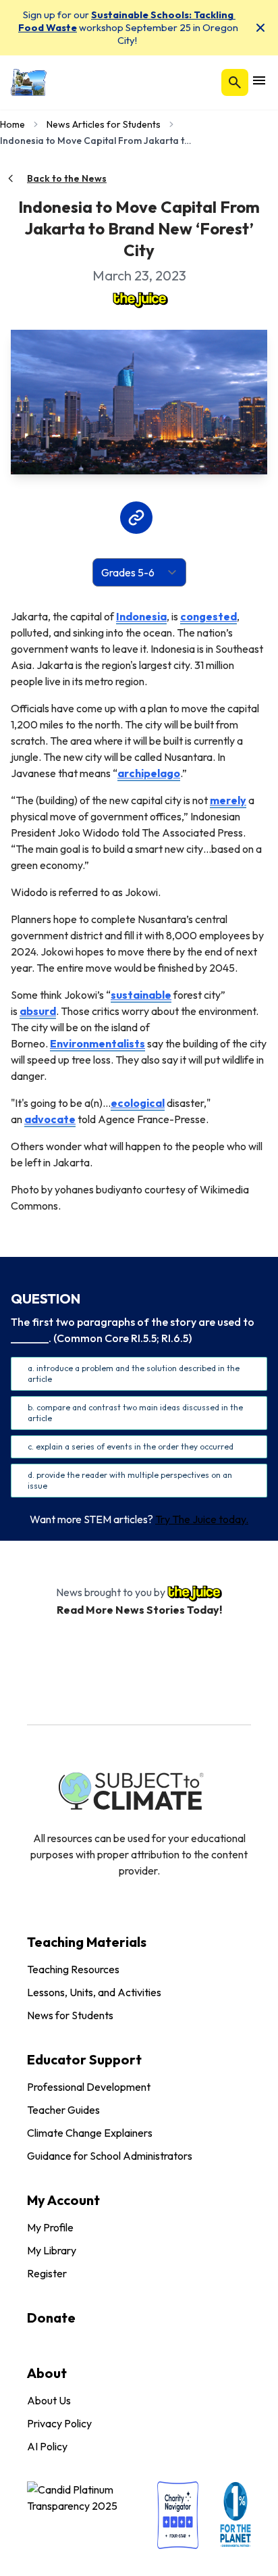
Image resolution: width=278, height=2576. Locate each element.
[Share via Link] (136, 518)
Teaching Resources (73, 1969)
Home (12, 124)
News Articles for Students (104, 124)
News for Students (70, 2015)
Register (47, 2273)
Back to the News (67, 178)
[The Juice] (139, 299)
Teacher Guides (63, 2110)
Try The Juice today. (202, 1519)
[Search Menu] (235, 82)
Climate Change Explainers (90, 2133)
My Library (52, 2250)
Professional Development (89, 2087)
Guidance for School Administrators (110, 2156)
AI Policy (47, 2446)
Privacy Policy (59, 2423)
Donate (51, 2318)
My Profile (50, 2227)
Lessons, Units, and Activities (94, 1992)
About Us (49, 2400)
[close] (260, 28)
